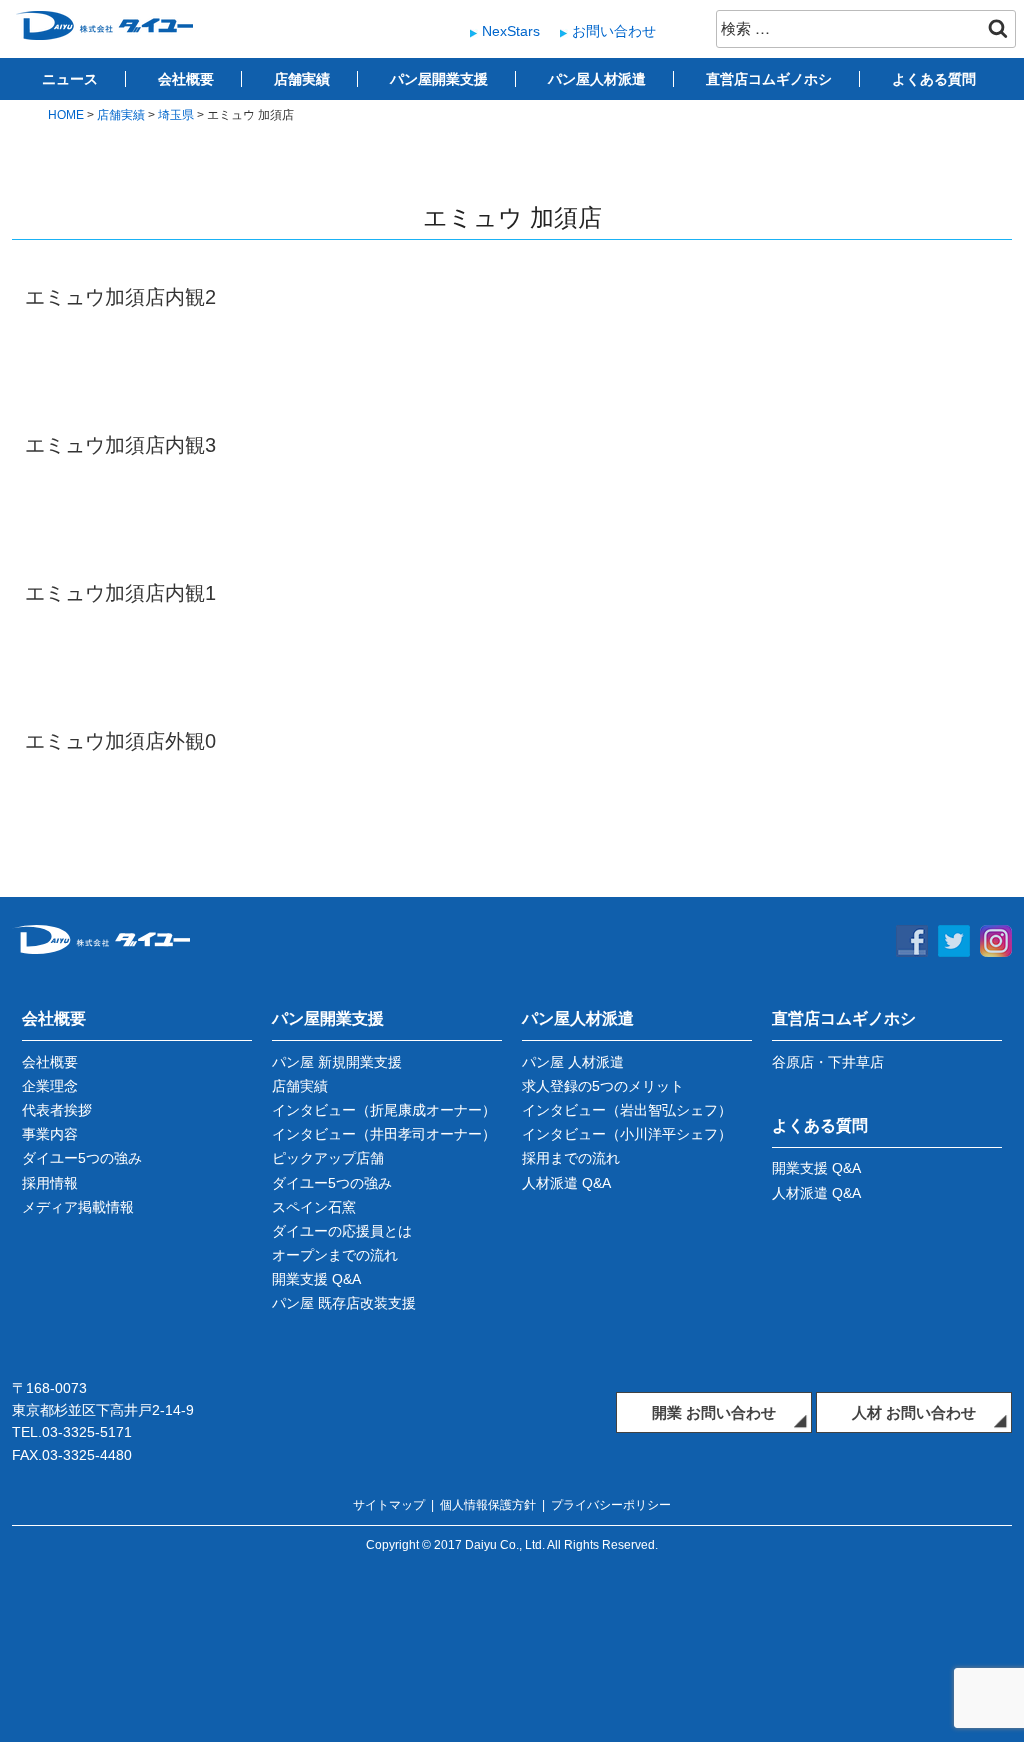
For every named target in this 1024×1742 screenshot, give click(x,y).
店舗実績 (302, 79)
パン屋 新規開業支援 (337, 1062)
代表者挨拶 (57, 1110)
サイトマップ (389, 1505)
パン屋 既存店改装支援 (344, 1303)
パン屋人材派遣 (597, 79)
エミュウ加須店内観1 (120, 593)
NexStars (511, 31)
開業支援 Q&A (316, 1279)
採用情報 (50, 1183)
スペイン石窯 (314, 1207)
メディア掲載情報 (78, 1207)
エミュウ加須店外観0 (120, 741)
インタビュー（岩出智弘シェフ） (627, 1110)
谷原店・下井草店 (828, 1062)
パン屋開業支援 (439, 79)
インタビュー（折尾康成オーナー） (384, 1110)
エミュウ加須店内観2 (120, 297)
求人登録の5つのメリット (603, 1086)
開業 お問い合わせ (714, 1412)
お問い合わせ (614, 31)
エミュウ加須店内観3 (120, 445)
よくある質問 (934, 79)
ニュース (70, 79)
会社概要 (186, 79)
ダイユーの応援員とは (342, 1231)
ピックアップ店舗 (328, 1158)
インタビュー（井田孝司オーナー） (384, 1134)
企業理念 (50, 1086)
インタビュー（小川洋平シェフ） (627, 1134)
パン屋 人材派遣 (573, 1062)
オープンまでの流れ (335, 1255)
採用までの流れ (571, 1158)
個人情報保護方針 (488, 1505)
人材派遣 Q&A (566, 1183)
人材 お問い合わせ (914, 1412)
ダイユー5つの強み (82, 1158)
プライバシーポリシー (611, 1505)
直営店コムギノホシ (769, 79)
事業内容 (50, 1134)
